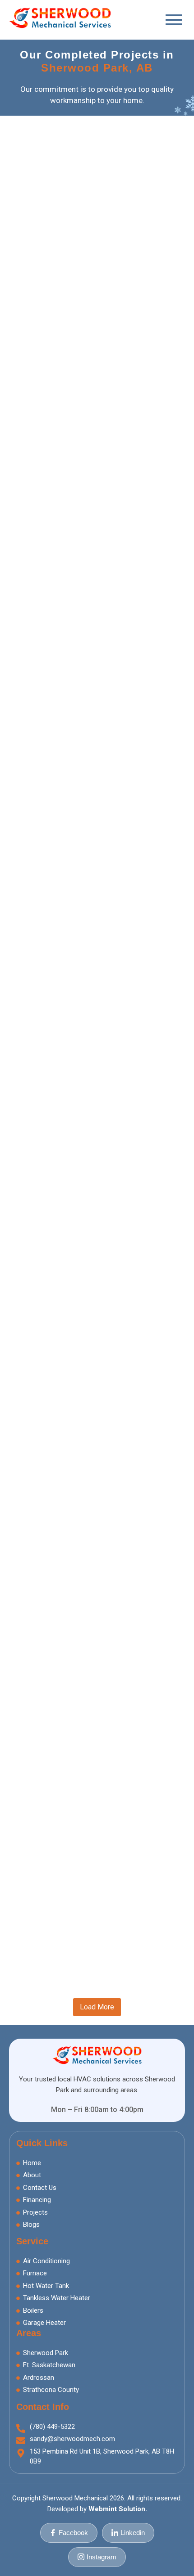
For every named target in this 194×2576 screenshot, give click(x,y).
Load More (97, 2007)
